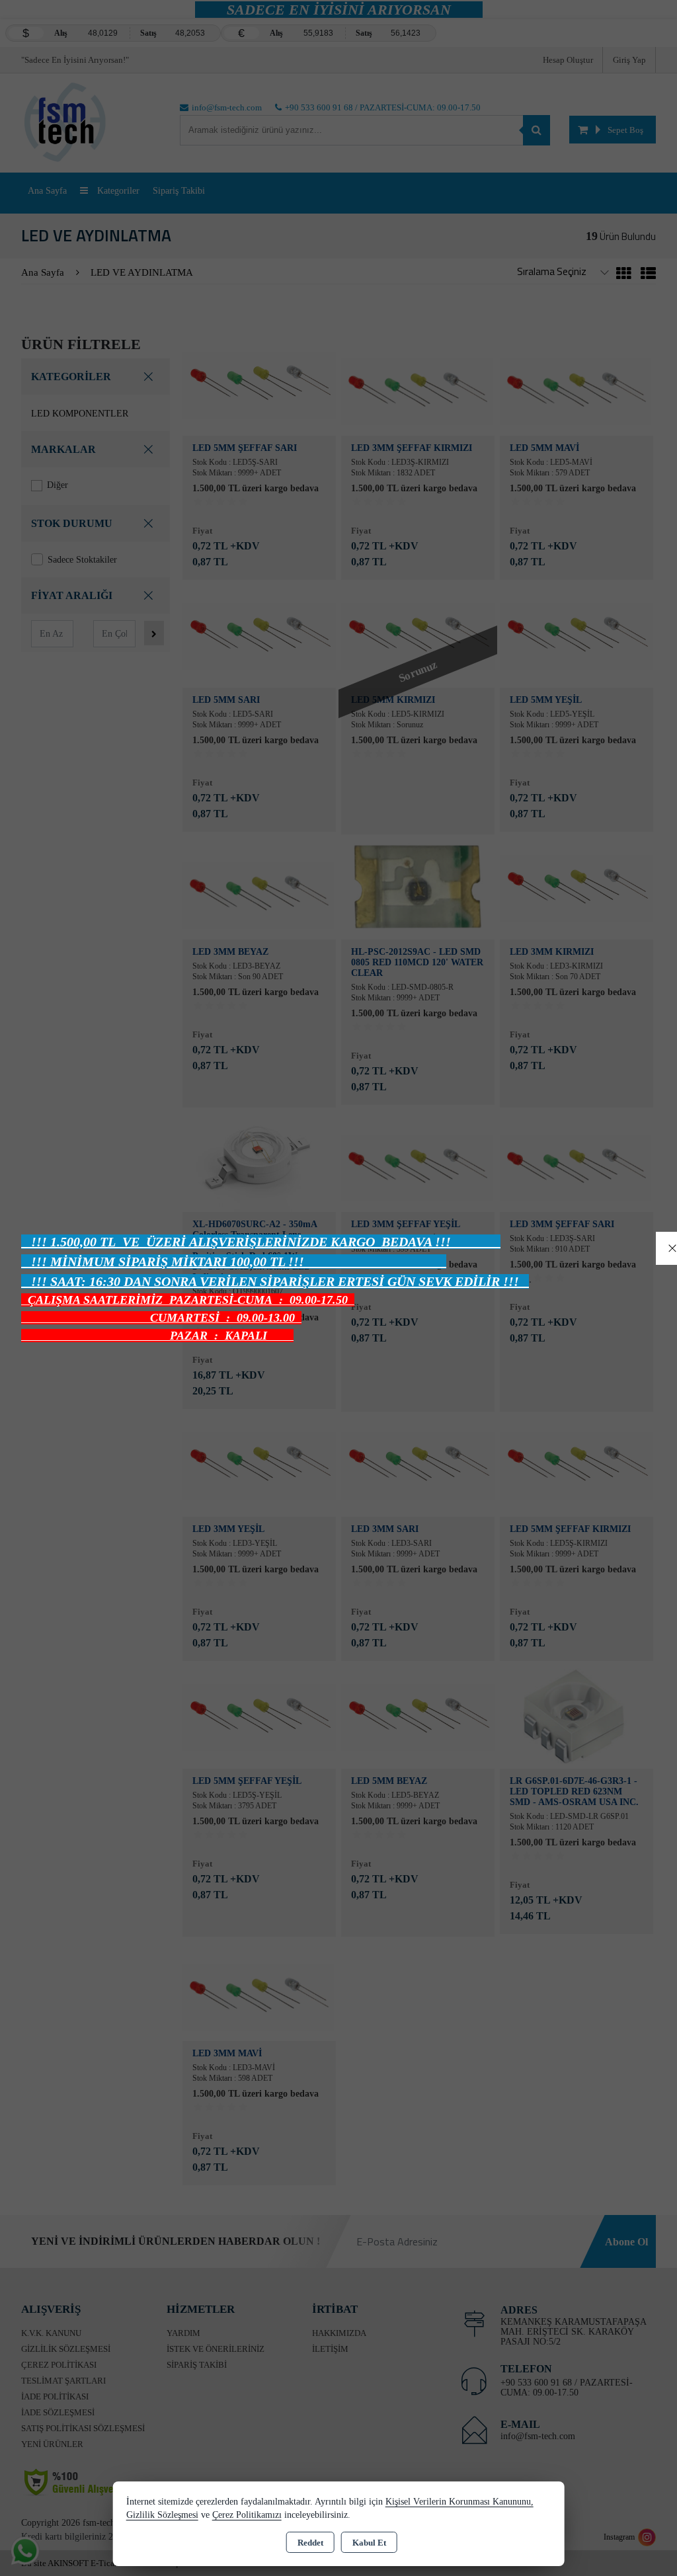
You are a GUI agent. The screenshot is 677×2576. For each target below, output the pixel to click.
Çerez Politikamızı (247, 2515)
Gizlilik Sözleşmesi (162, 2515)
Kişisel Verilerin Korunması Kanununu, (459, 2502)
